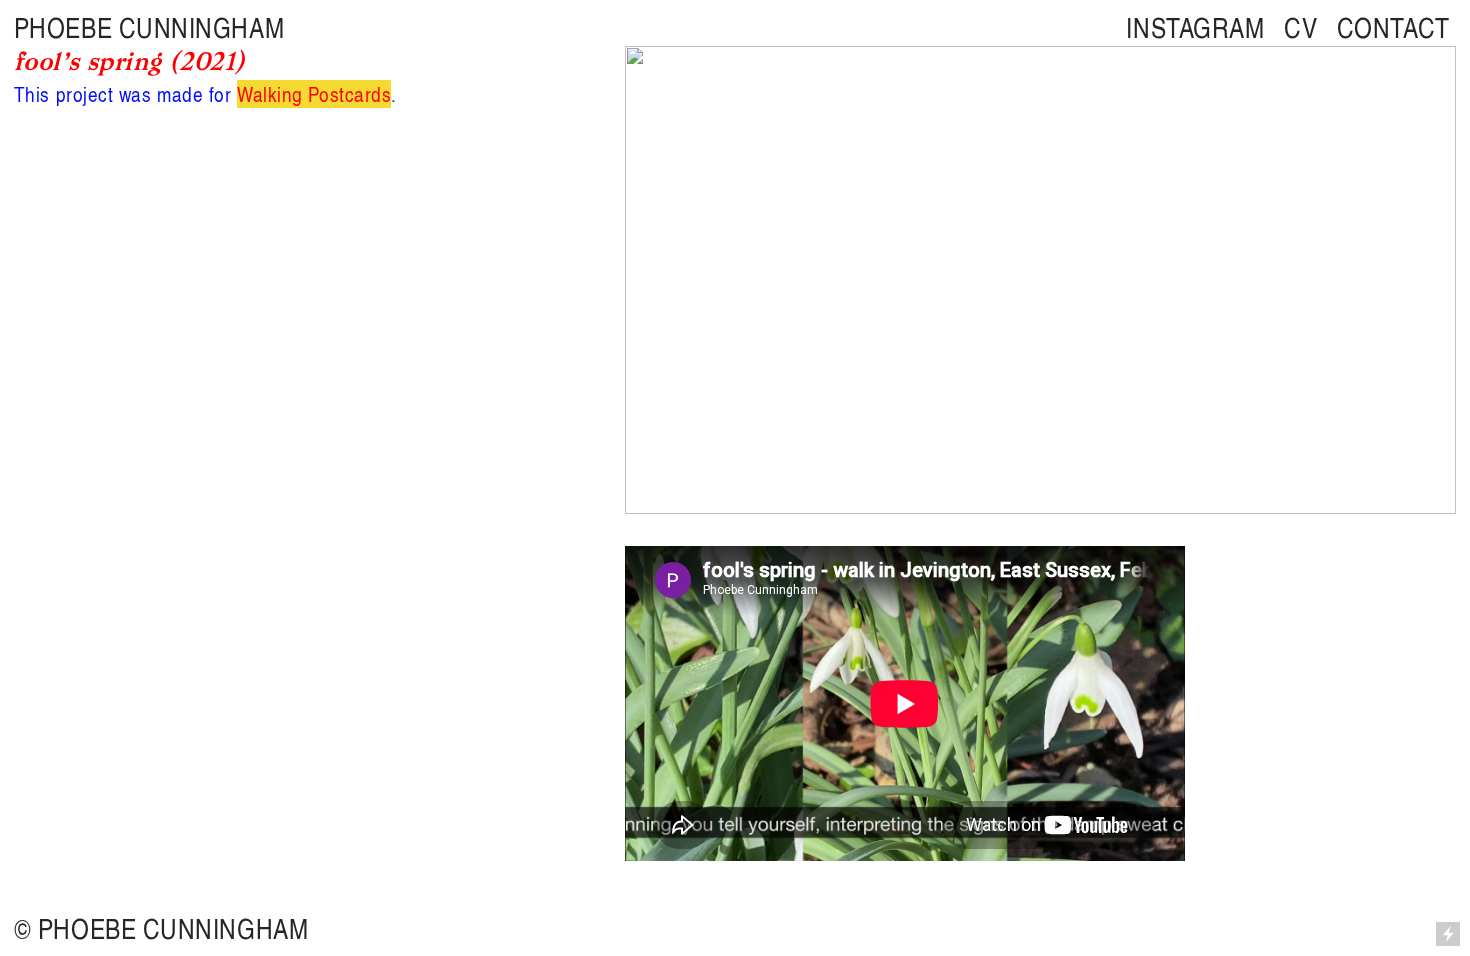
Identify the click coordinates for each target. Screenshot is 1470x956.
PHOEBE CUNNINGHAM (149, 27)
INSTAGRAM (1195, 27)
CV (1300, 27)
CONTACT (1393, 27)
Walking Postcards (314, 94)
